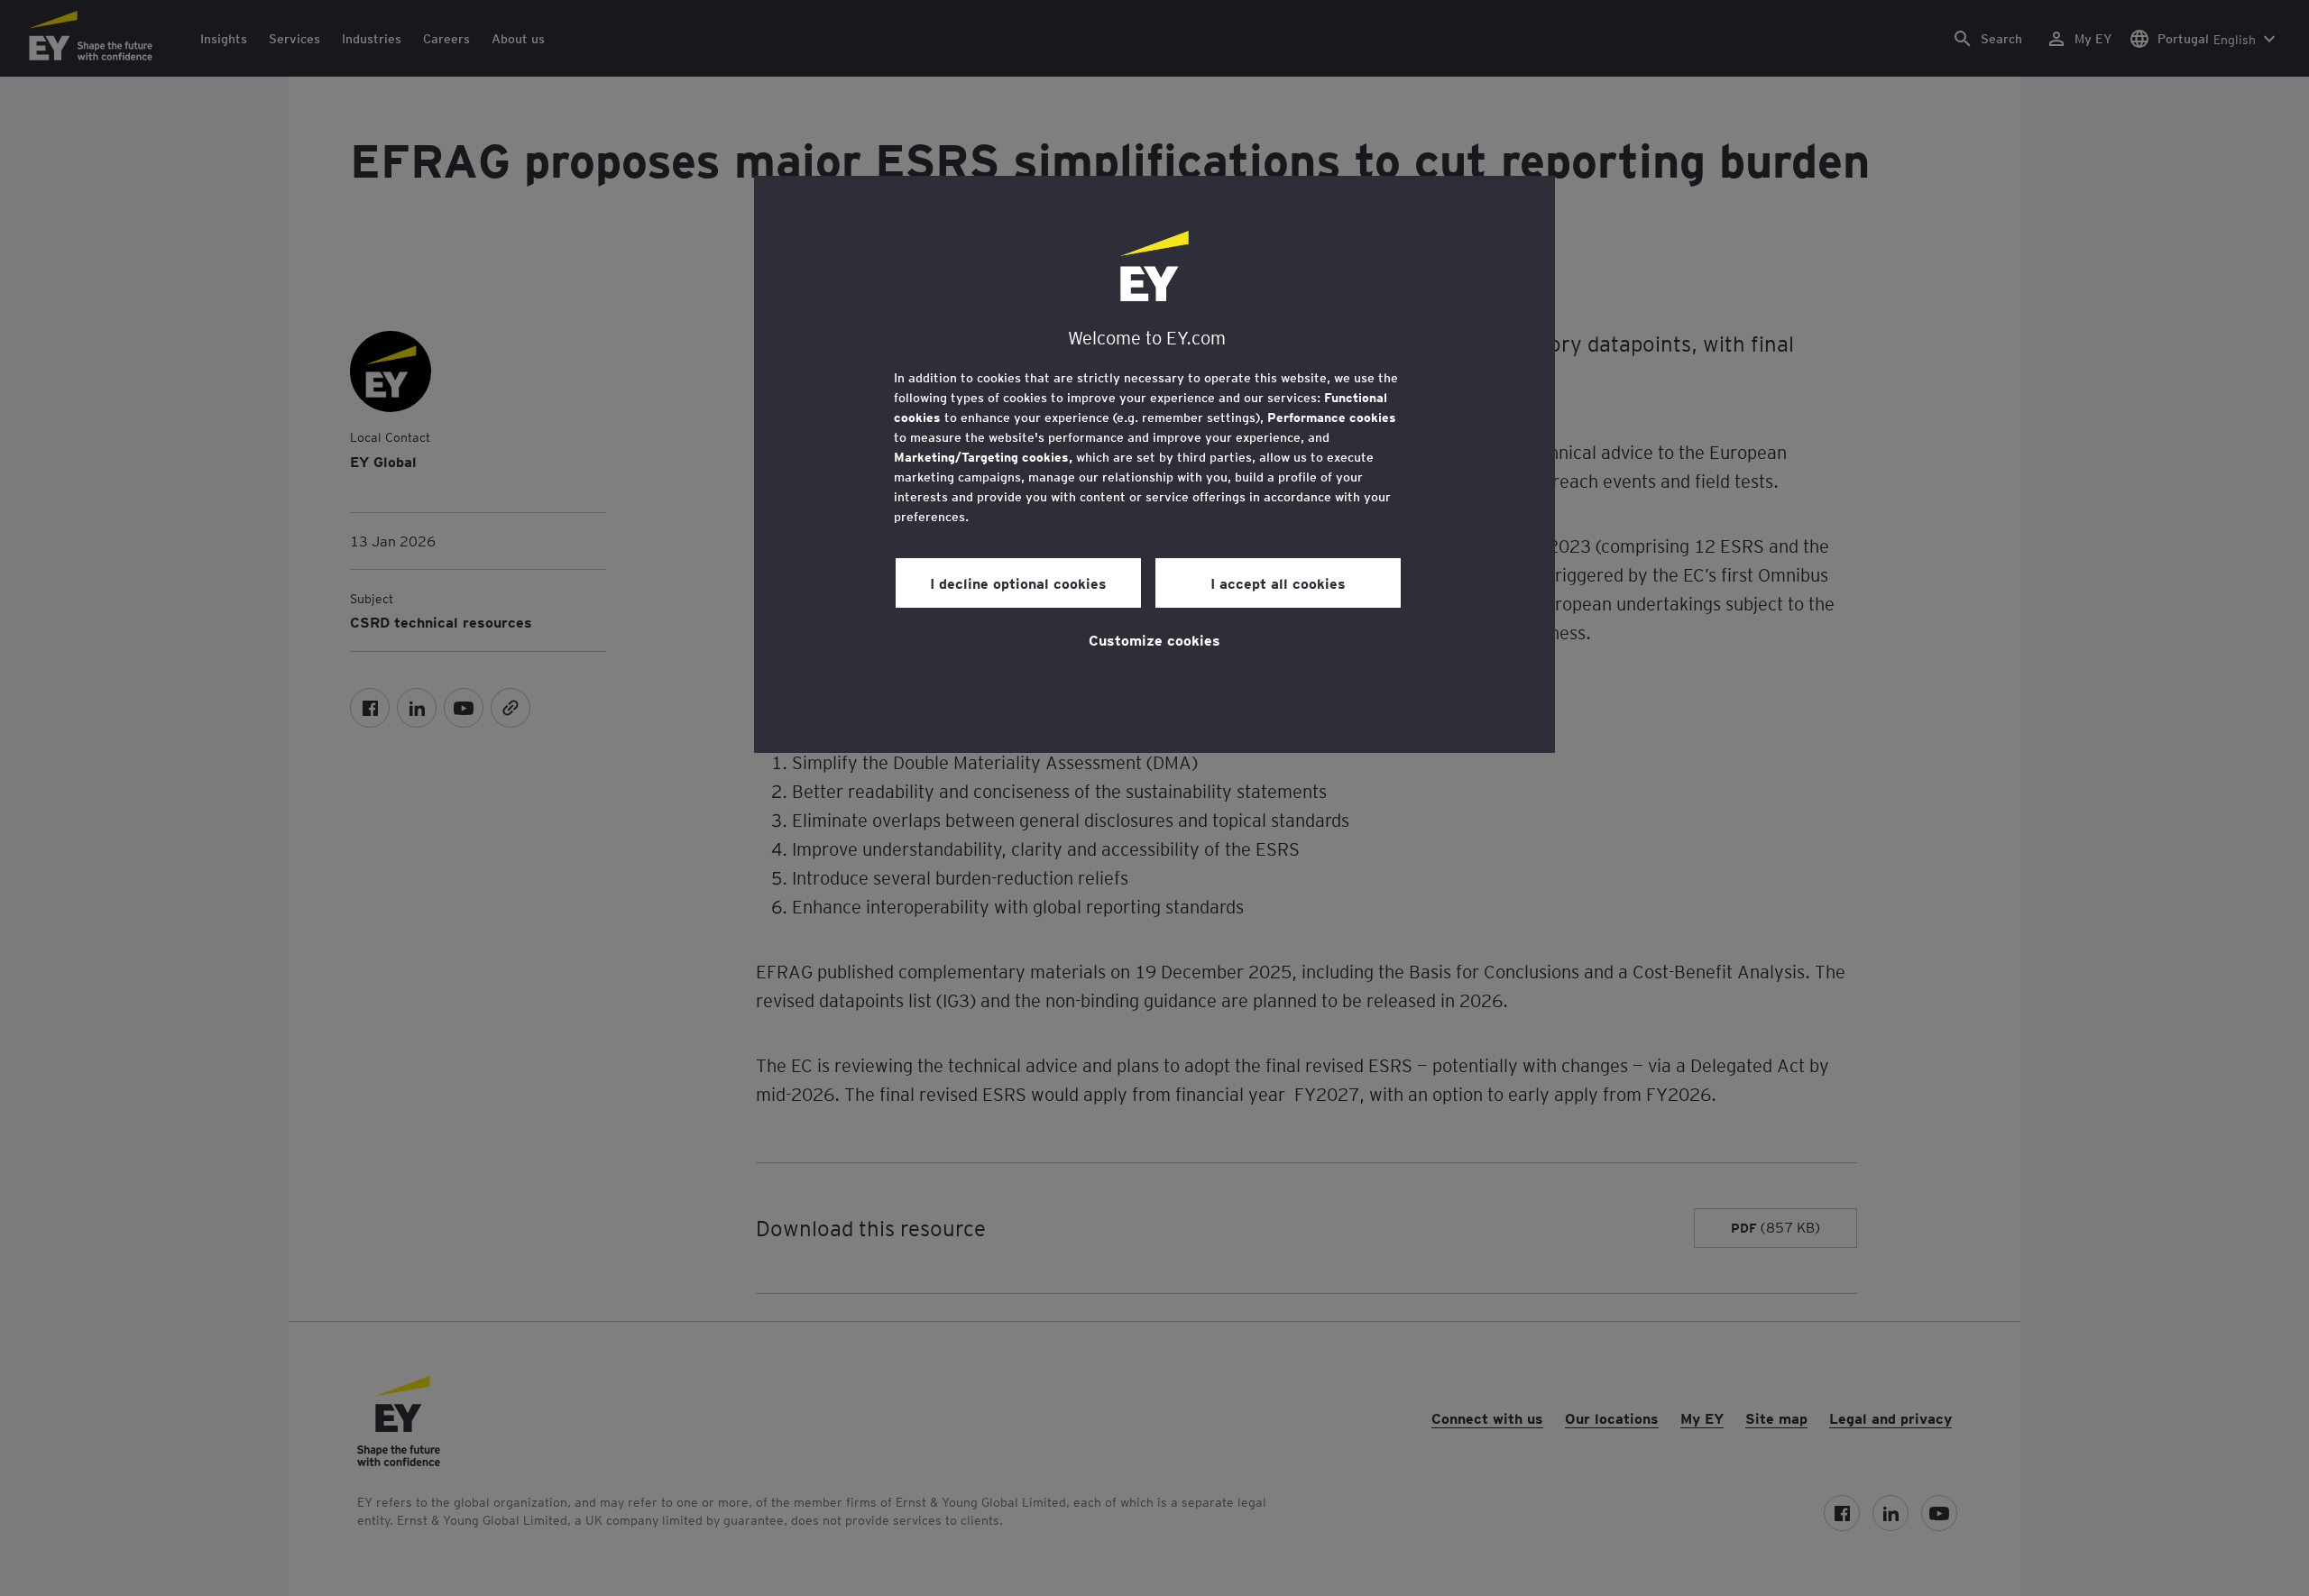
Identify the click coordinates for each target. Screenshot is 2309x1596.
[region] (1154, 464)
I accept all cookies (1278, 582)
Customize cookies (1154, 639)
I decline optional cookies (1018, 582)
